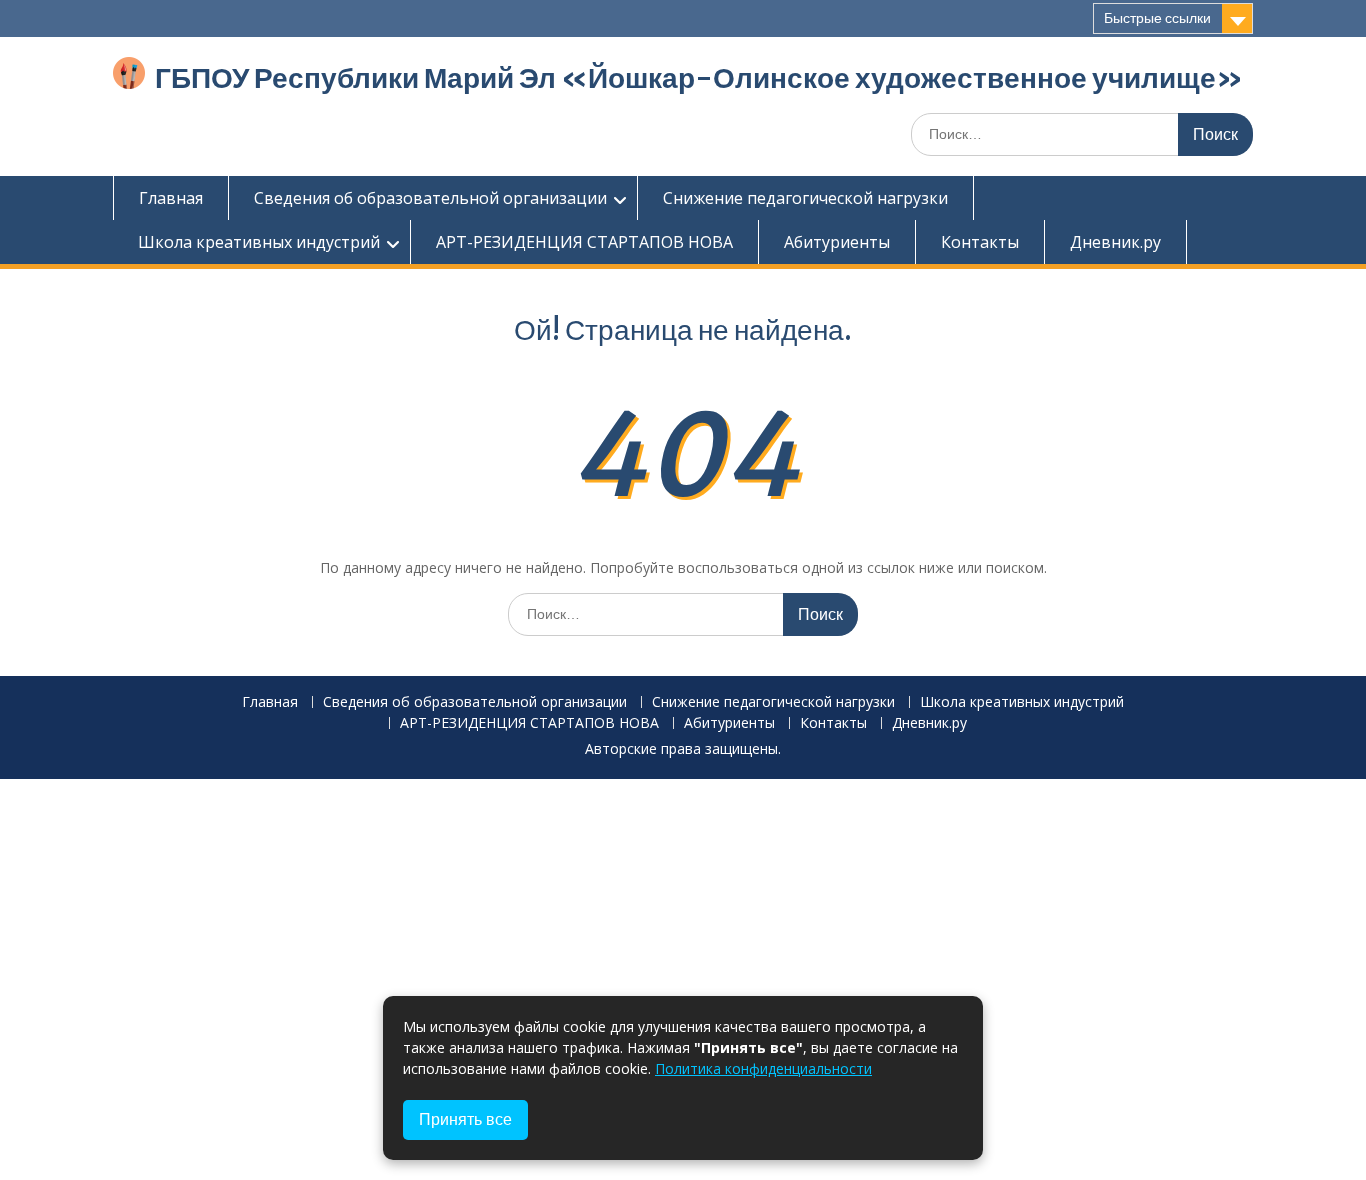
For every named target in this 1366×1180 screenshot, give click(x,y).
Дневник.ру (1115, 242)
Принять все (465, 1119)
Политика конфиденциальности (763, 1068)
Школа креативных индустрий (259, 242)
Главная (171, 198)
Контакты (980, 242)
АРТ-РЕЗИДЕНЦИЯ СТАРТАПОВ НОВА (584, 242)
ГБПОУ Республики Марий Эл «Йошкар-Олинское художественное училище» (699, 78)
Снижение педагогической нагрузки (805, 198)
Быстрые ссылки (1157, 18)
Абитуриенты (837, 242)
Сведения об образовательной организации (430, 198)
